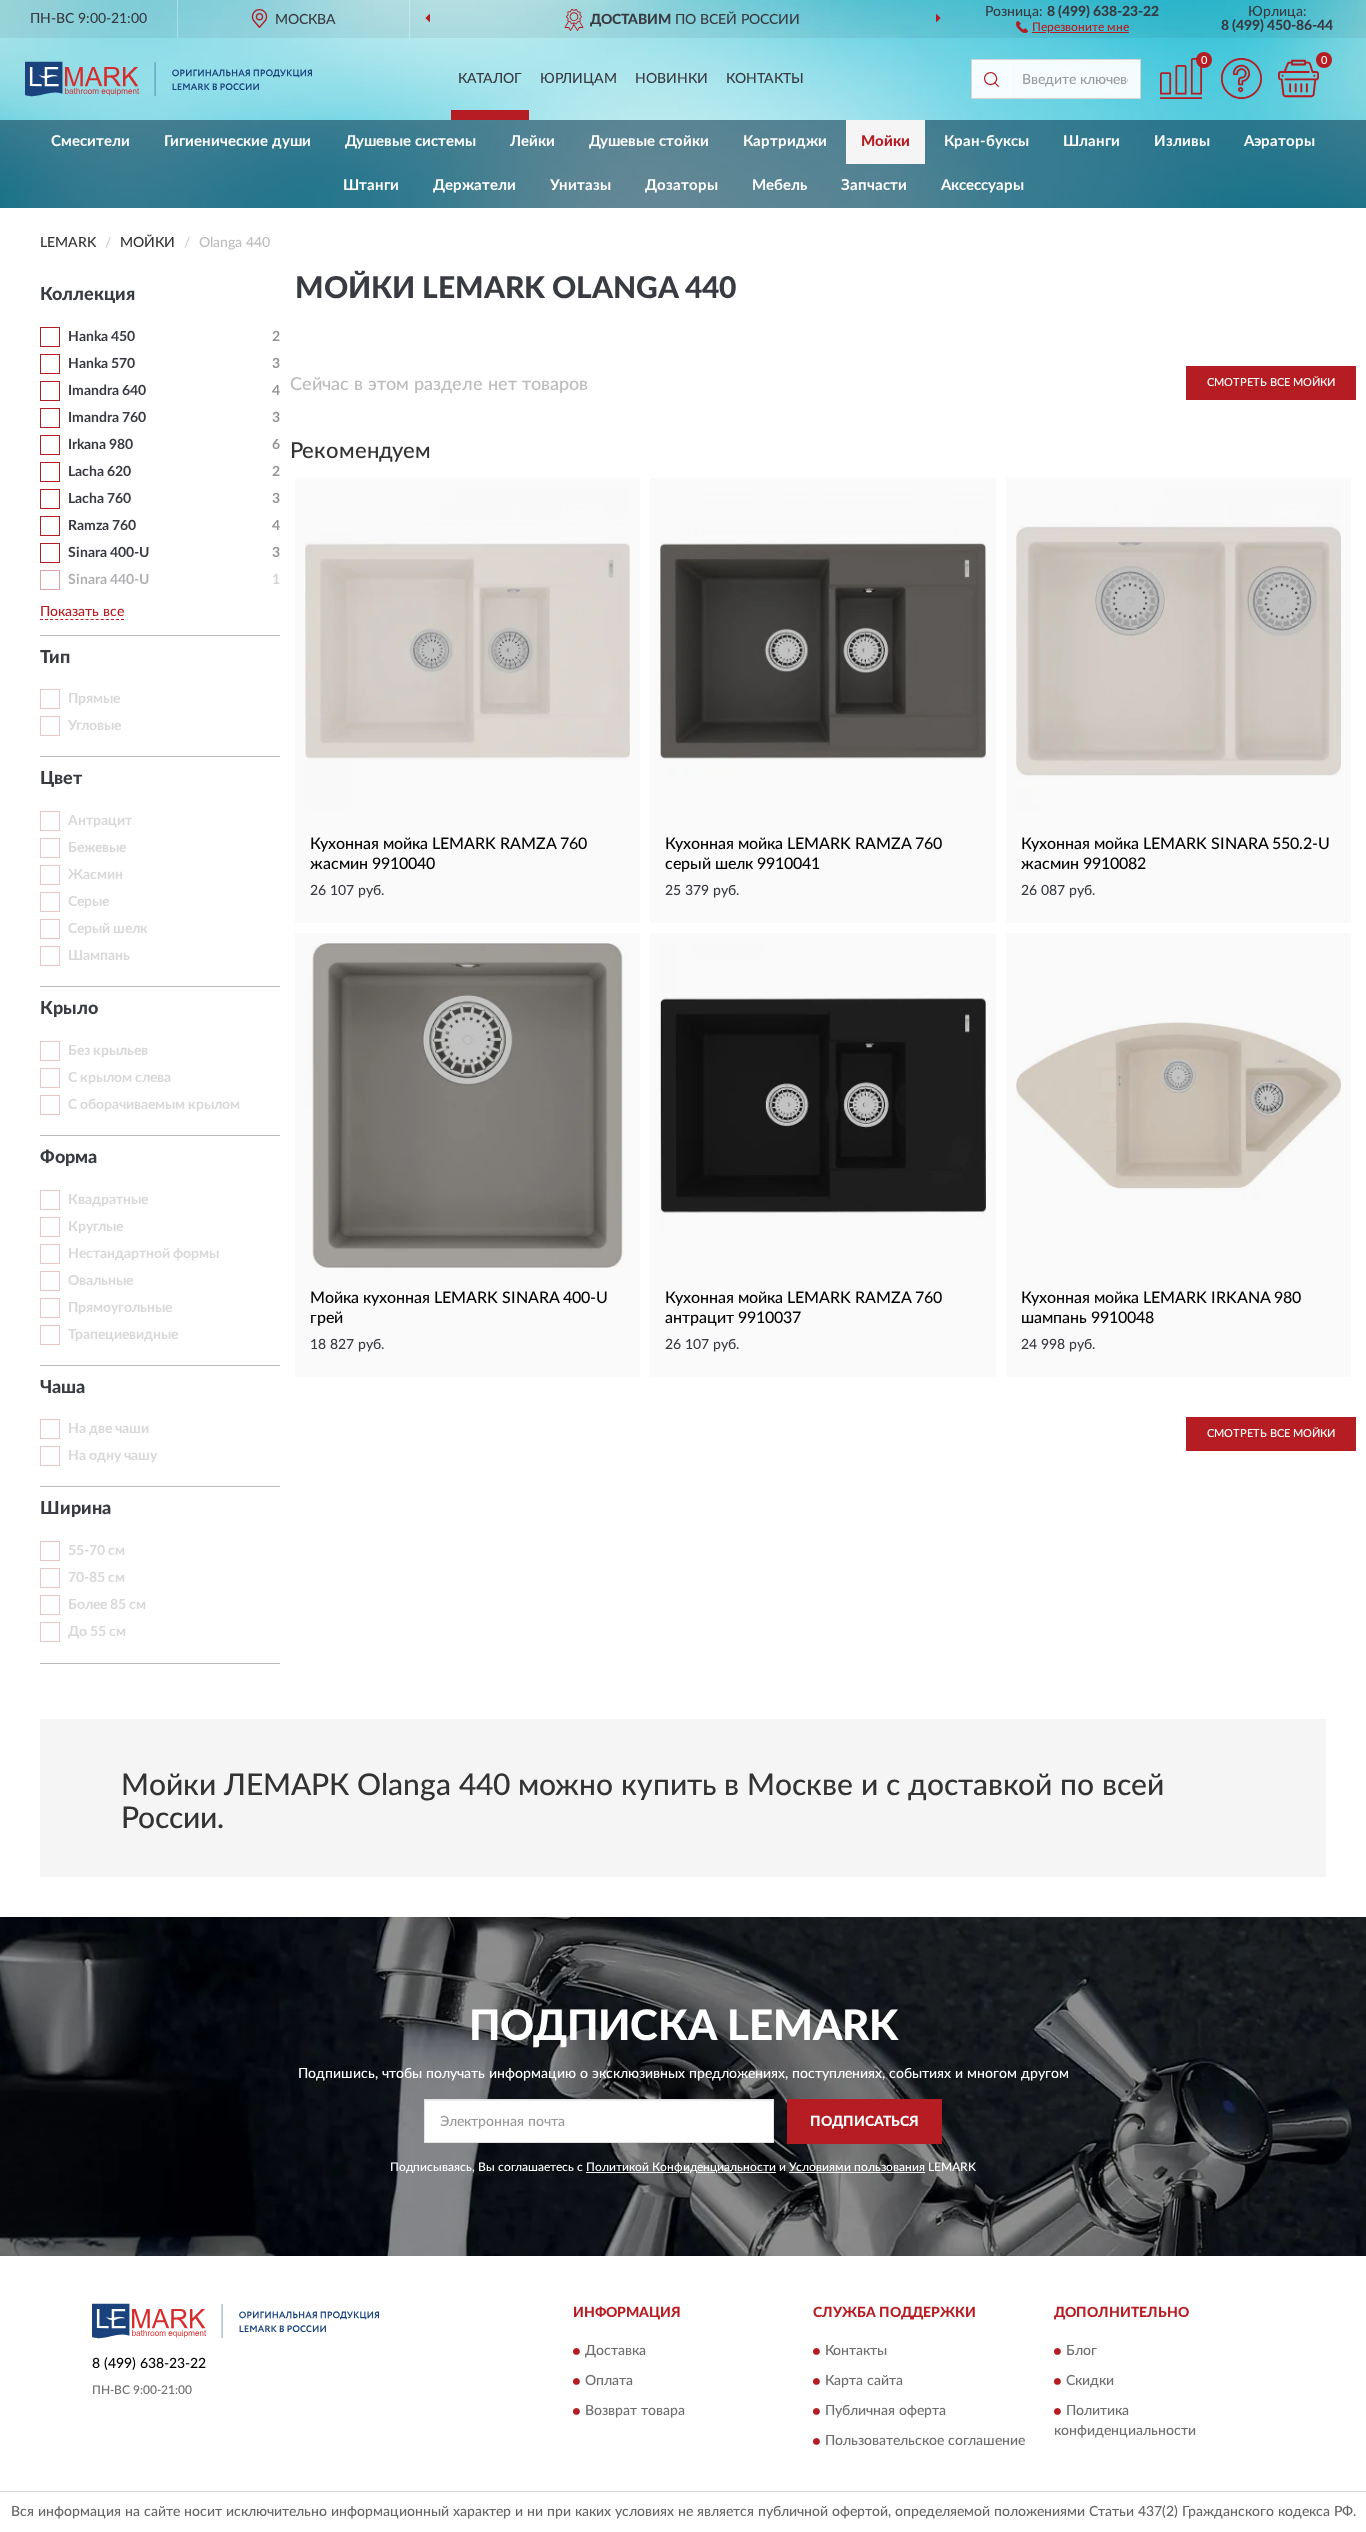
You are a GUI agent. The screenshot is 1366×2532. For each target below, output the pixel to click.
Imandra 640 (107, 391)
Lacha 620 (99, 472)
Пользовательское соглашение (925, 2442)
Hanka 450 (101, 337)
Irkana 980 (100, 445)
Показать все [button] (82, 612)
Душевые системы (410, 141)
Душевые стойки (649, 141)
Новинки (671, 79)
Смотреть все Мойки (1271, 382)
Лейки (532, 141)
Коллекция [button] (87, 295)
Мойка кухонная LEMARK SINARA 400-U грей (459, 1308)
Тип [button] (55, 658)
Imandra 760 (107, 418)
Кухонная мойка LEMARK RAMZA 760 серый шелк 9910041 (803, 854)
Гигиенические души (237, 141)
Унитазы (580, 185)
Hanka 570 (101, 364)
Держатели (474, 185)
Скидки (1090, 2382)
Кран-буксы (986, 141)
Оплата (609, 2382)
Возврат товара (635, 2412)
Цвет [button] (61, 779)
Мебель (779, 185)
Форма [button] (68, 1158)
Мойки (885, 141)
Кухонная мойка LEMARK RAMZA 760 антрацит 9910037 (803, 1308)
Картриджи (785, 141)
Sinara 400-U (108, 553)
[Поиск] (991, 79)
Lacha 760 (99, 499)
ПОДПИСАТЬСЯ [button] (864, 2122)
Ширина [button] (75, 1509)
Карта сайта (864, 2382)
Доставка (615, 2352)
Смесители (90, 141)
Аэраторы (1279, 141)
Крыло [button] (69, 1009)
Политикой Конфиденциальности (681, 2167)
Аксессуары (982, 185)
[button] (1072, 26)
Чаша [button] (62, 1388)
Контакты (765, 79)
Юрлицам (578, 79)
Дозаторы (681, 185)
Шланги (1091, 141)
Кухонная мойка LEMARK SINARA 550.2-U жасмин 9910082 (1175, 854)
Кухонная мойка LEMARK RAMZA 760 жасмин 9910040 (448, 854)
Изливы (1182, 141)
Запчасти (874, 185)
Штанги (371, 185)
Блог (1081, 2352)
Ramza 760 (102, 526)
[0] (1298, 78)
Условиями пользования (857, 2167)
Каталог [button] (490, 79)
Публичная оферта (885, 2412)
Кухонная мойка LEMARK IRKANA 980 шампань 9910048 (1161, 1308)
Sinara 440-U (108, 580)
